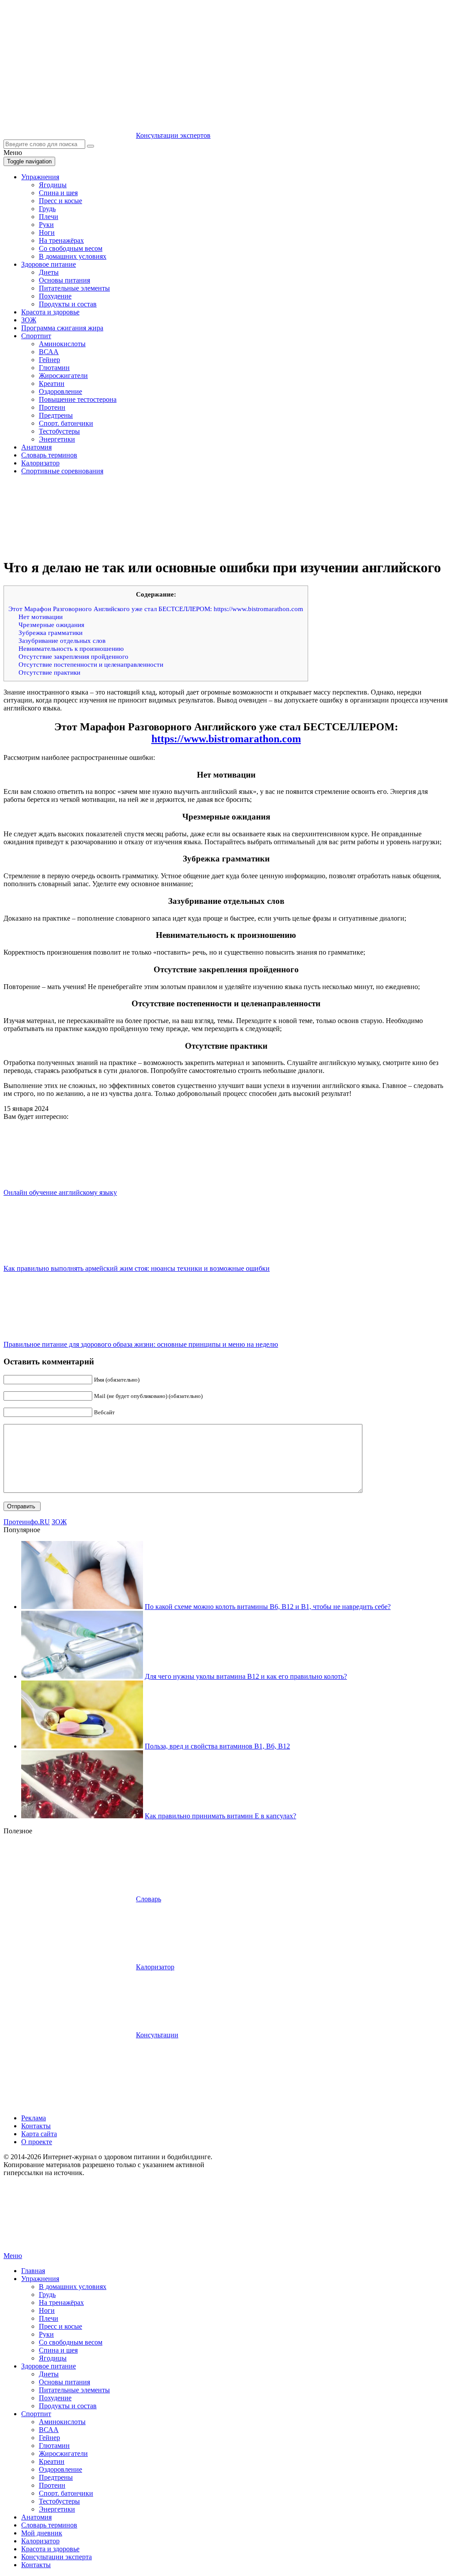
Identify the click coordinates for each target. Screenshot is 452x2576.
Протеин (52, 407)
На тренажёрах (61, 240)
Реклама (34, 2118)
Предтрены (56, 415)
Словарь (149, 1899)
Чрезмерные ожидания (51, 625)
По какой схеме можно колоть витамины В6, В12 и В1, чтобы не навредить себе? (268, 1607)
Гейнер (49, 360)
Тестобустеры (59, 431)
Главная (33, 2271)
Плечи (49, 217)
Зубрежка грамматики (51, 633)
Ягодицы (53, 185)
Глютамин (54, 368)
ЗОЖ (29, 320)
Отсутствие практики (49, 672)
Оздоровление (60, 391)
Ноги (47, 232)
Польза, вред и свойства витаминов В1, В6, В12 (217, 1746)
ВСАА (49, 352)
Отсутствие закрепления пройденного (73, 656)
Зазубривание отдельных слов (62, 640)
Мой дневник (42, 2533)
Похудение (55, 296)
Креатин (52, 383)
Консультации (157, 2035)
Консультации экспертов (173, 135)
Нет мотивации (41, 617)
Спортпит (36, 336)
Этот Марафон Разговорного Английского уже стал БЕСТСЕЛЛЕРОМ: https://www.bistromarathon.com (156, 609)
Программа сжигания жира (62, 328)
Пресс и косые (60, 201)
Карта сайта (39, 2134)
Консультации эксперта (56, 2557)
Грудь (47, 209)
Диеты (49, 272)
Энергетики (57, 439)
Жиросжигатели (63, 376)
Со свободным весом (71, 248)
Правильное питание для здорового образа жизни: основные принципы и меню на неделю (141, 1344)
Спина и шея (58, 193)
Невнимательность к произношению (71, 648)
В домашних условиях (73, 256)
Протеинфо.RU (27, 1522)
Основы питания (64, 280)
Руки (46, 225)
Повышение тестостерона (78, 399)
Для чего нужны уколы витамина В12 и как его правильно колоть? (246, 1676)
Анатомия (36, 447)
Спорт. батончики (66, 423)
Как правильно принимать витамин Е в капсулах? (220, 1816)
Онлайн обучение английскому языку (60, 1192)
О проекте (37, 2142)
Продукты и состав (68, 304)
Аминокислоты (62, 344)
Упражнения (40, 177)
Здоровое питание (49, 264)
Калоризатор (40, 463)
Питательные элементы (74, 288)
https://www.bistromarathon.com (226, 739)
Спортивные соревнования (62, 471)
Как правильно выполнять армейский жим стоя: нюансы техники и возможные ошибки (137, 1268)
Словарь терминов (49, 455)
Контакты (36, 2126)
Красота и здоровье (50, 312)
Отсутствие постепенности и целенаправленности (91, 664)
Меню (13, 2256)
